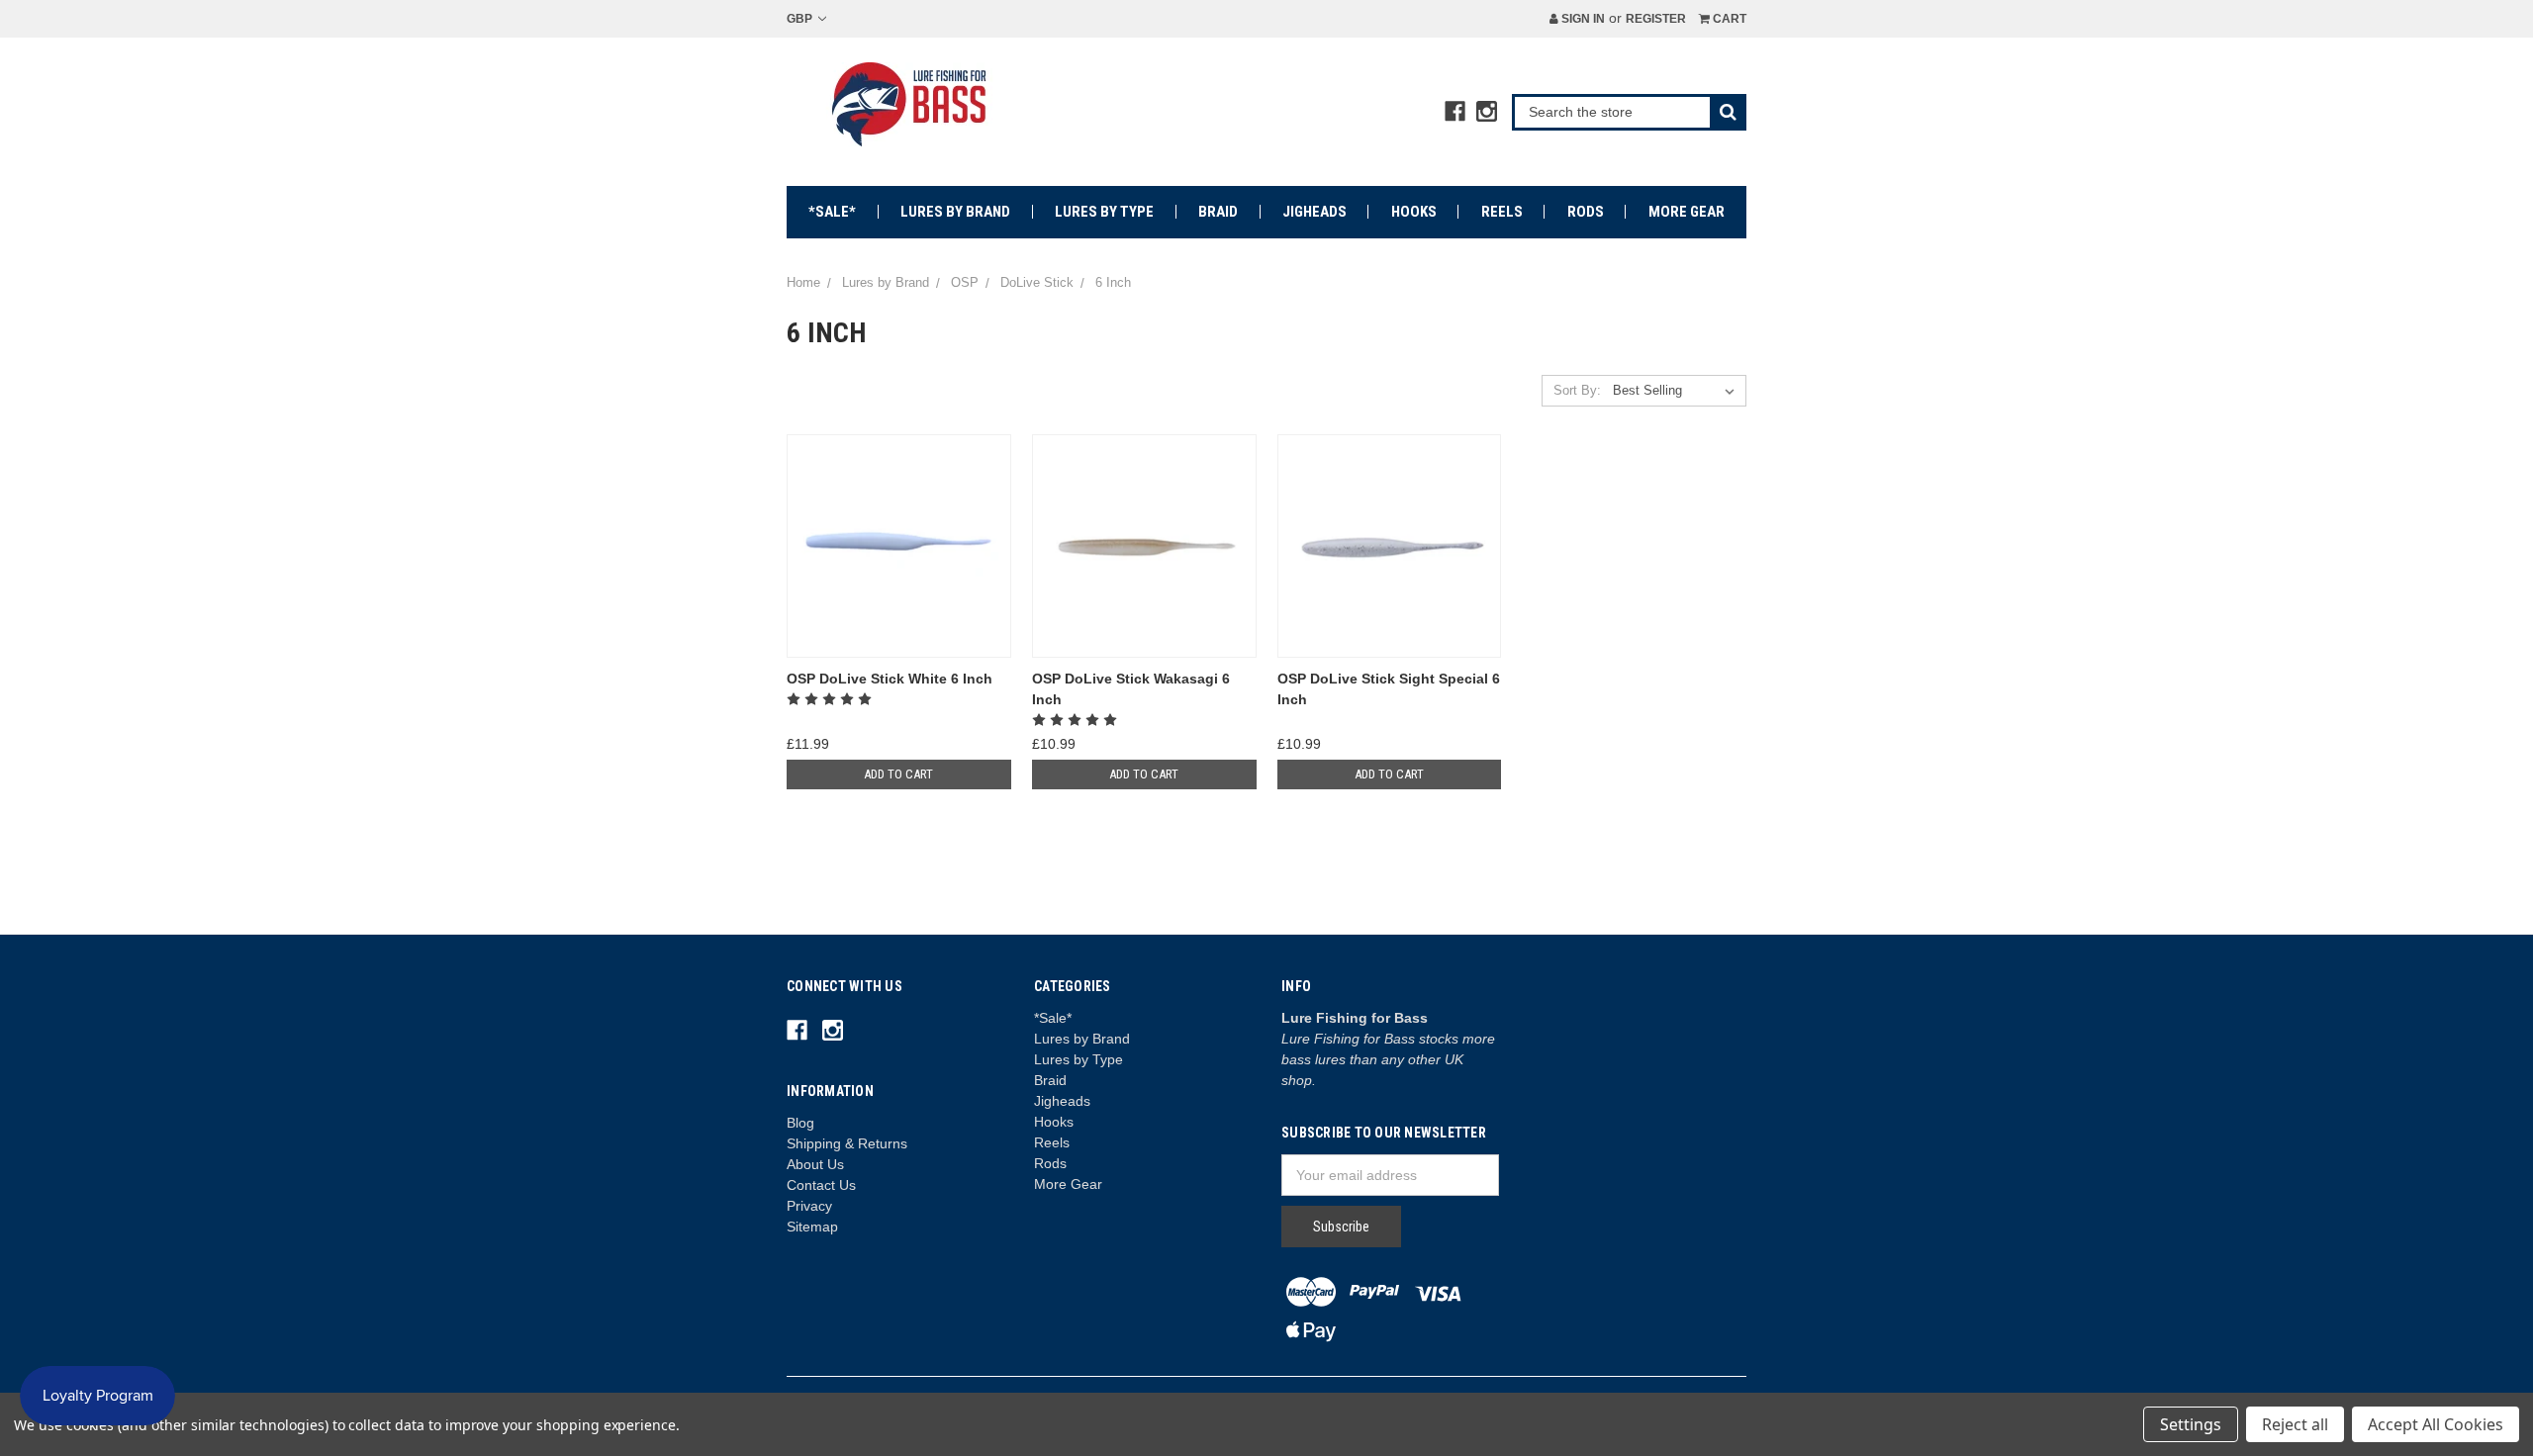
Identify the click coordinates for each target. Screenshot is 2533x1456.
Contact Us (821, 1185)
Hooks (1414, 212)
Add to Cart (898, 774)
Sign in (1582, 19)
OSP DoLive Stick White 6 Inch (890, 679)
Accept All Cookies (2436, 1424)
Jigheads (1314, 212)
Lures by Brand (955, 212)
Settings (2191, 1424)
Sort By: (1577, 390)
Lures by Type (1104, 212)
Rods (1586, 212)
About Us (815, 1164)
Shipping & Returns (847, 1143)
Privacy (809, 1206)
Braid (1218, 212)
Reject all (2295, 1424)
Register (1656, 19)
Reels (1502, 212)
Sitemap (812, 1227)
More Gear (1687, 212)
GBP (801, 19)
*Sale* (832, 212)
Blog (800, 1123)
